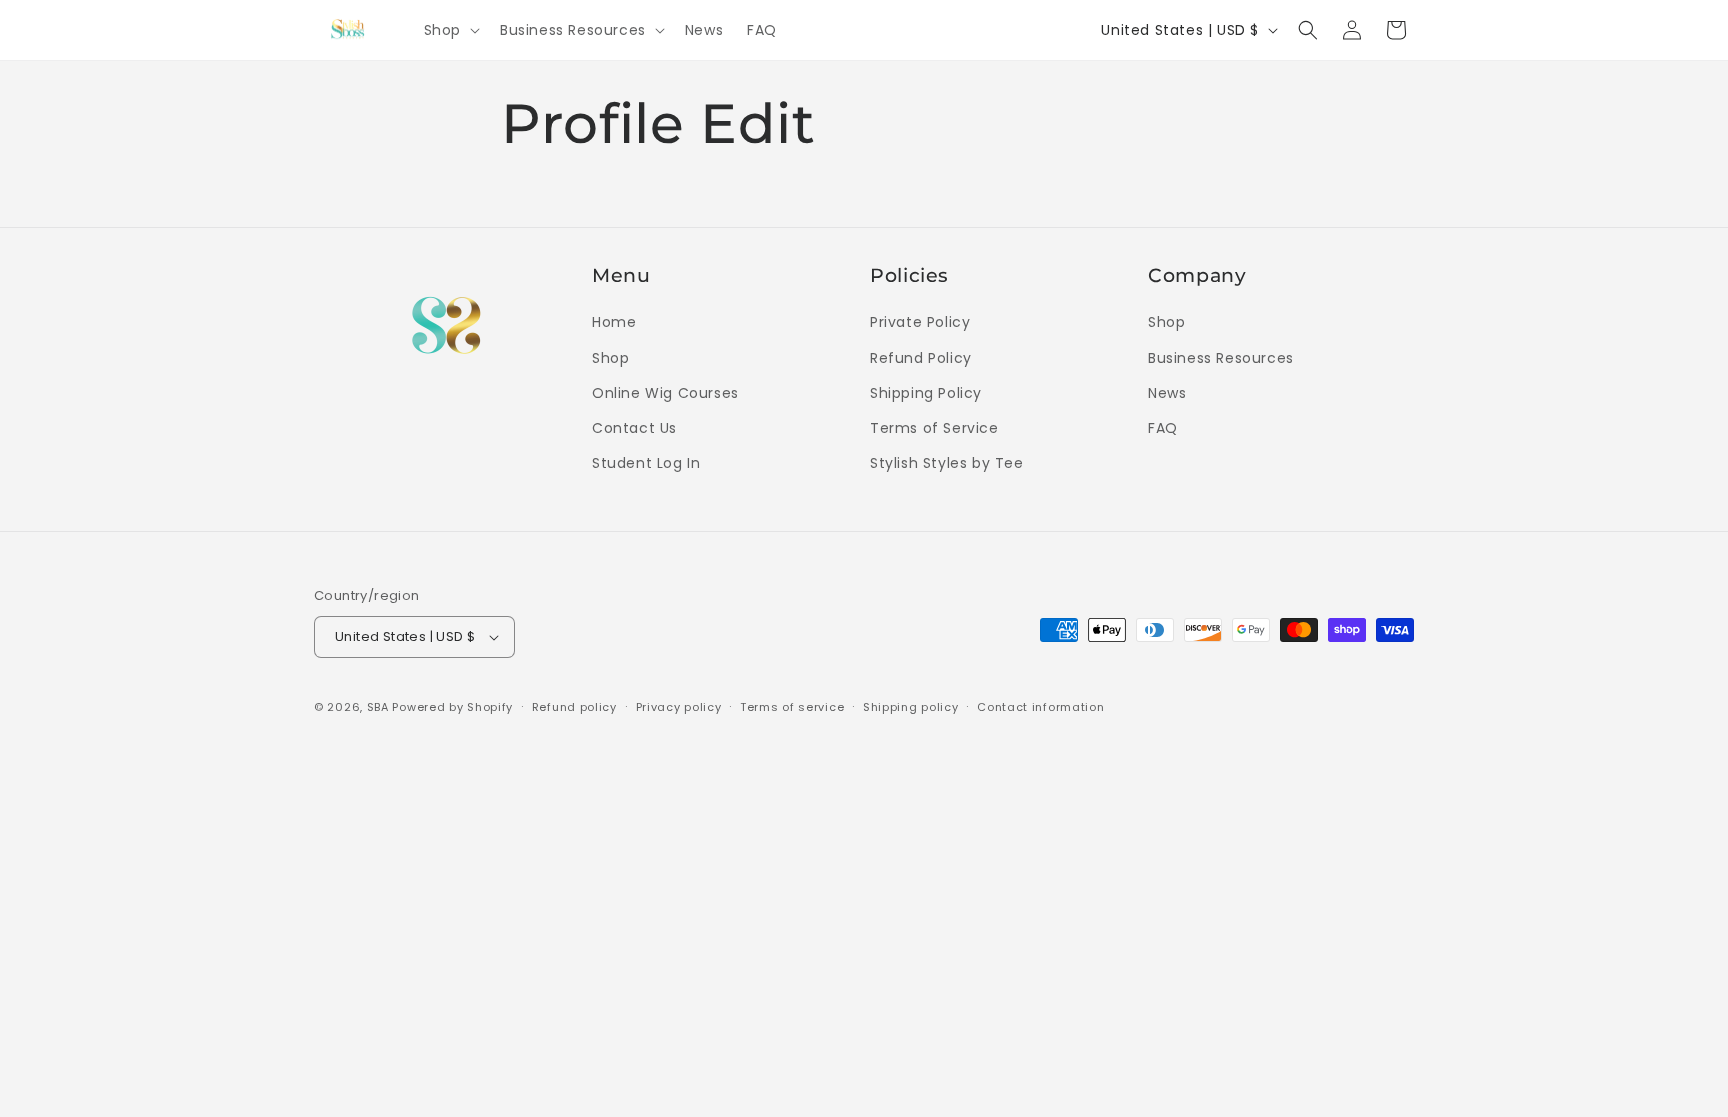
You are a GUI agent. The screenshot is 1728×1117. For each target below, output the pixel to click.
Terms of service (792, 707)
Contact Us (634, 428)
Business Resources (1221, 358)
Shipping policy (911, 707)
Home (614, 322)
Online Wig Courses (665, 393)
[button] (450, 30)
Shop (610, 358)
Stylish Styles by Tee (947, 463)
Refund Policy (921, 358)
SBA (378, 707)
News (1167, 393)
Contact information (1040, 707)
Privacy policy (679, 707)
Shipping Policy (926, 393)
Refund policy (574, 707)
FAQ (1163, 428)
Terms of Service (934, 428)
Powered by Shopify (452, 707)
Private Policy (920, 322)
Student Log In (646, 463)
